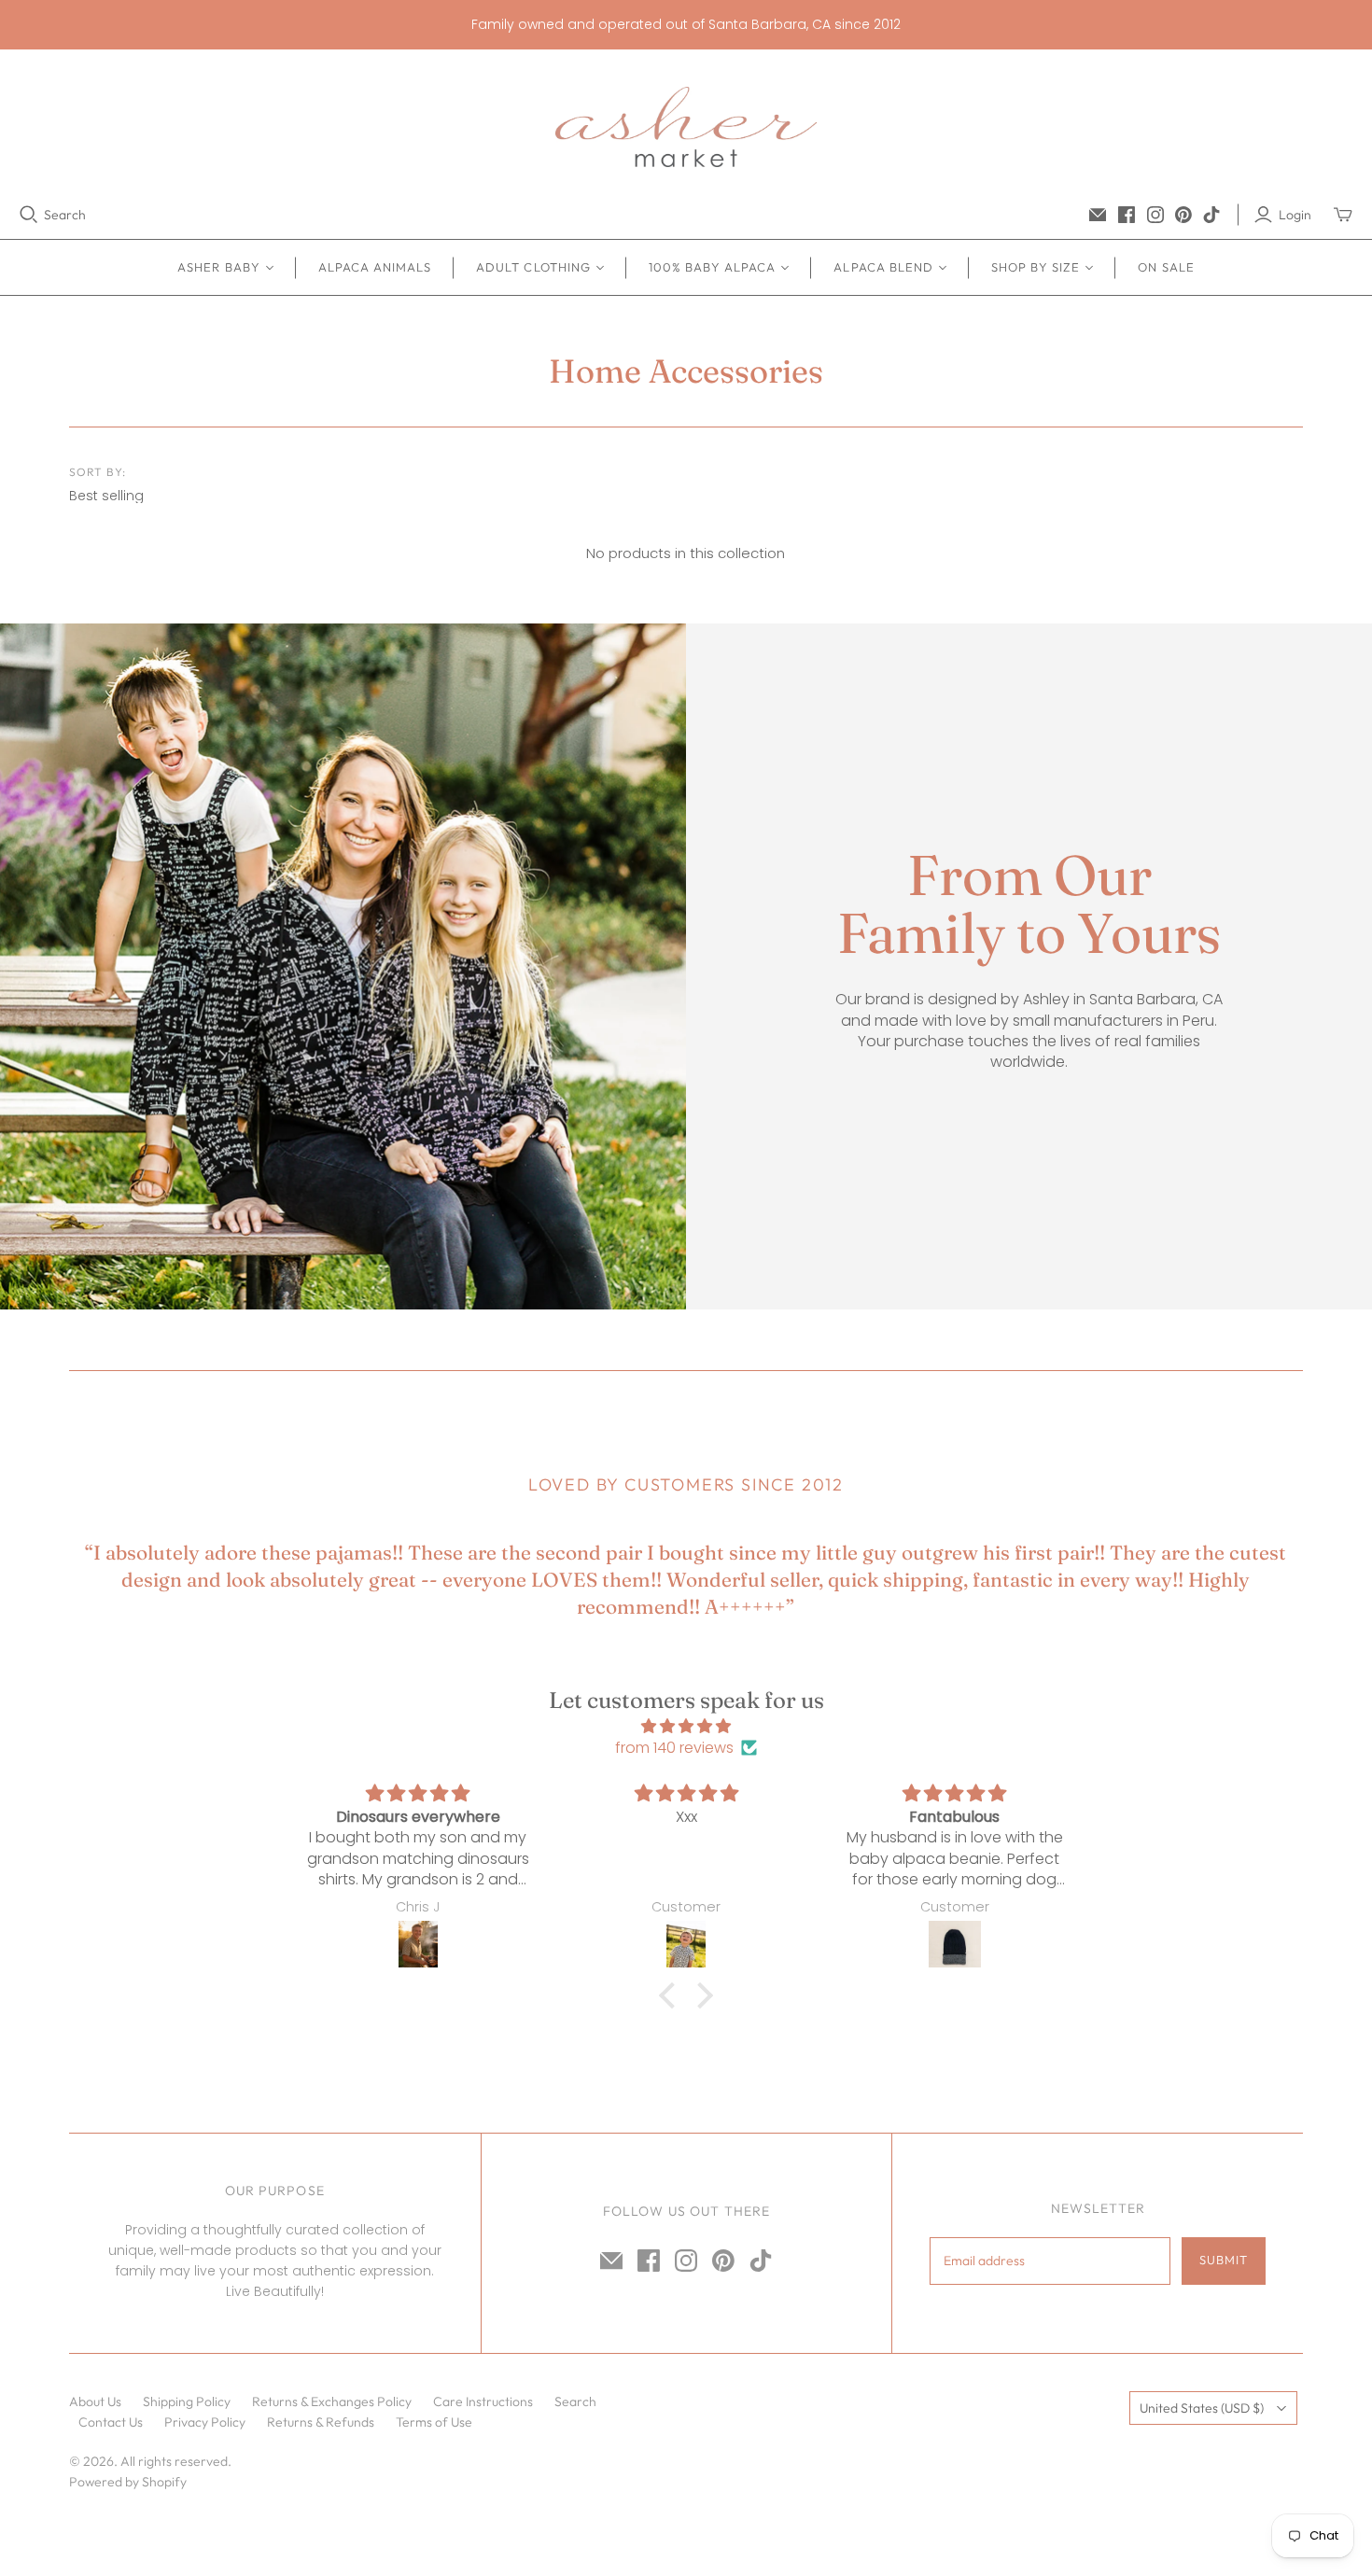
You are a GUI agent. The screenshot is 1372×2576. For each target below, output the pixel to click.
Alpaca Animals (375, 267)
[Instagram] (1155, 215)
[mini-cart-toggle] (1343, 215)
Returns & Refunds (321, 2422)
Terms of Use (434, 2422)
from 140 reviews (674, 1748)
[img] (686, 1726)
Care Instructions (483, 2401)
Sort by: (98, 472)
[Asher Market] (686, 127)
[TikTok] (1211, 215)
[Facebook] (1127, 215)
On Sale (1166, 267)
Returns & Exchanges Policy (332, 2401)
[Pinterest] (1183, 215)
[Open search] (29, 215)
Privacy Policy (205, 2422)
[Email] (1098, 215)
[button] (672, 1995)
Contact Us (111, 2422)
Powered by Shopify (128, 2482)
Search (65, 215)
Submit (1224, 2260)
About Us (95, 2401)
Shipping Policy (187, 2401)
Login (1295, 215)
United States (1202, 2408)
